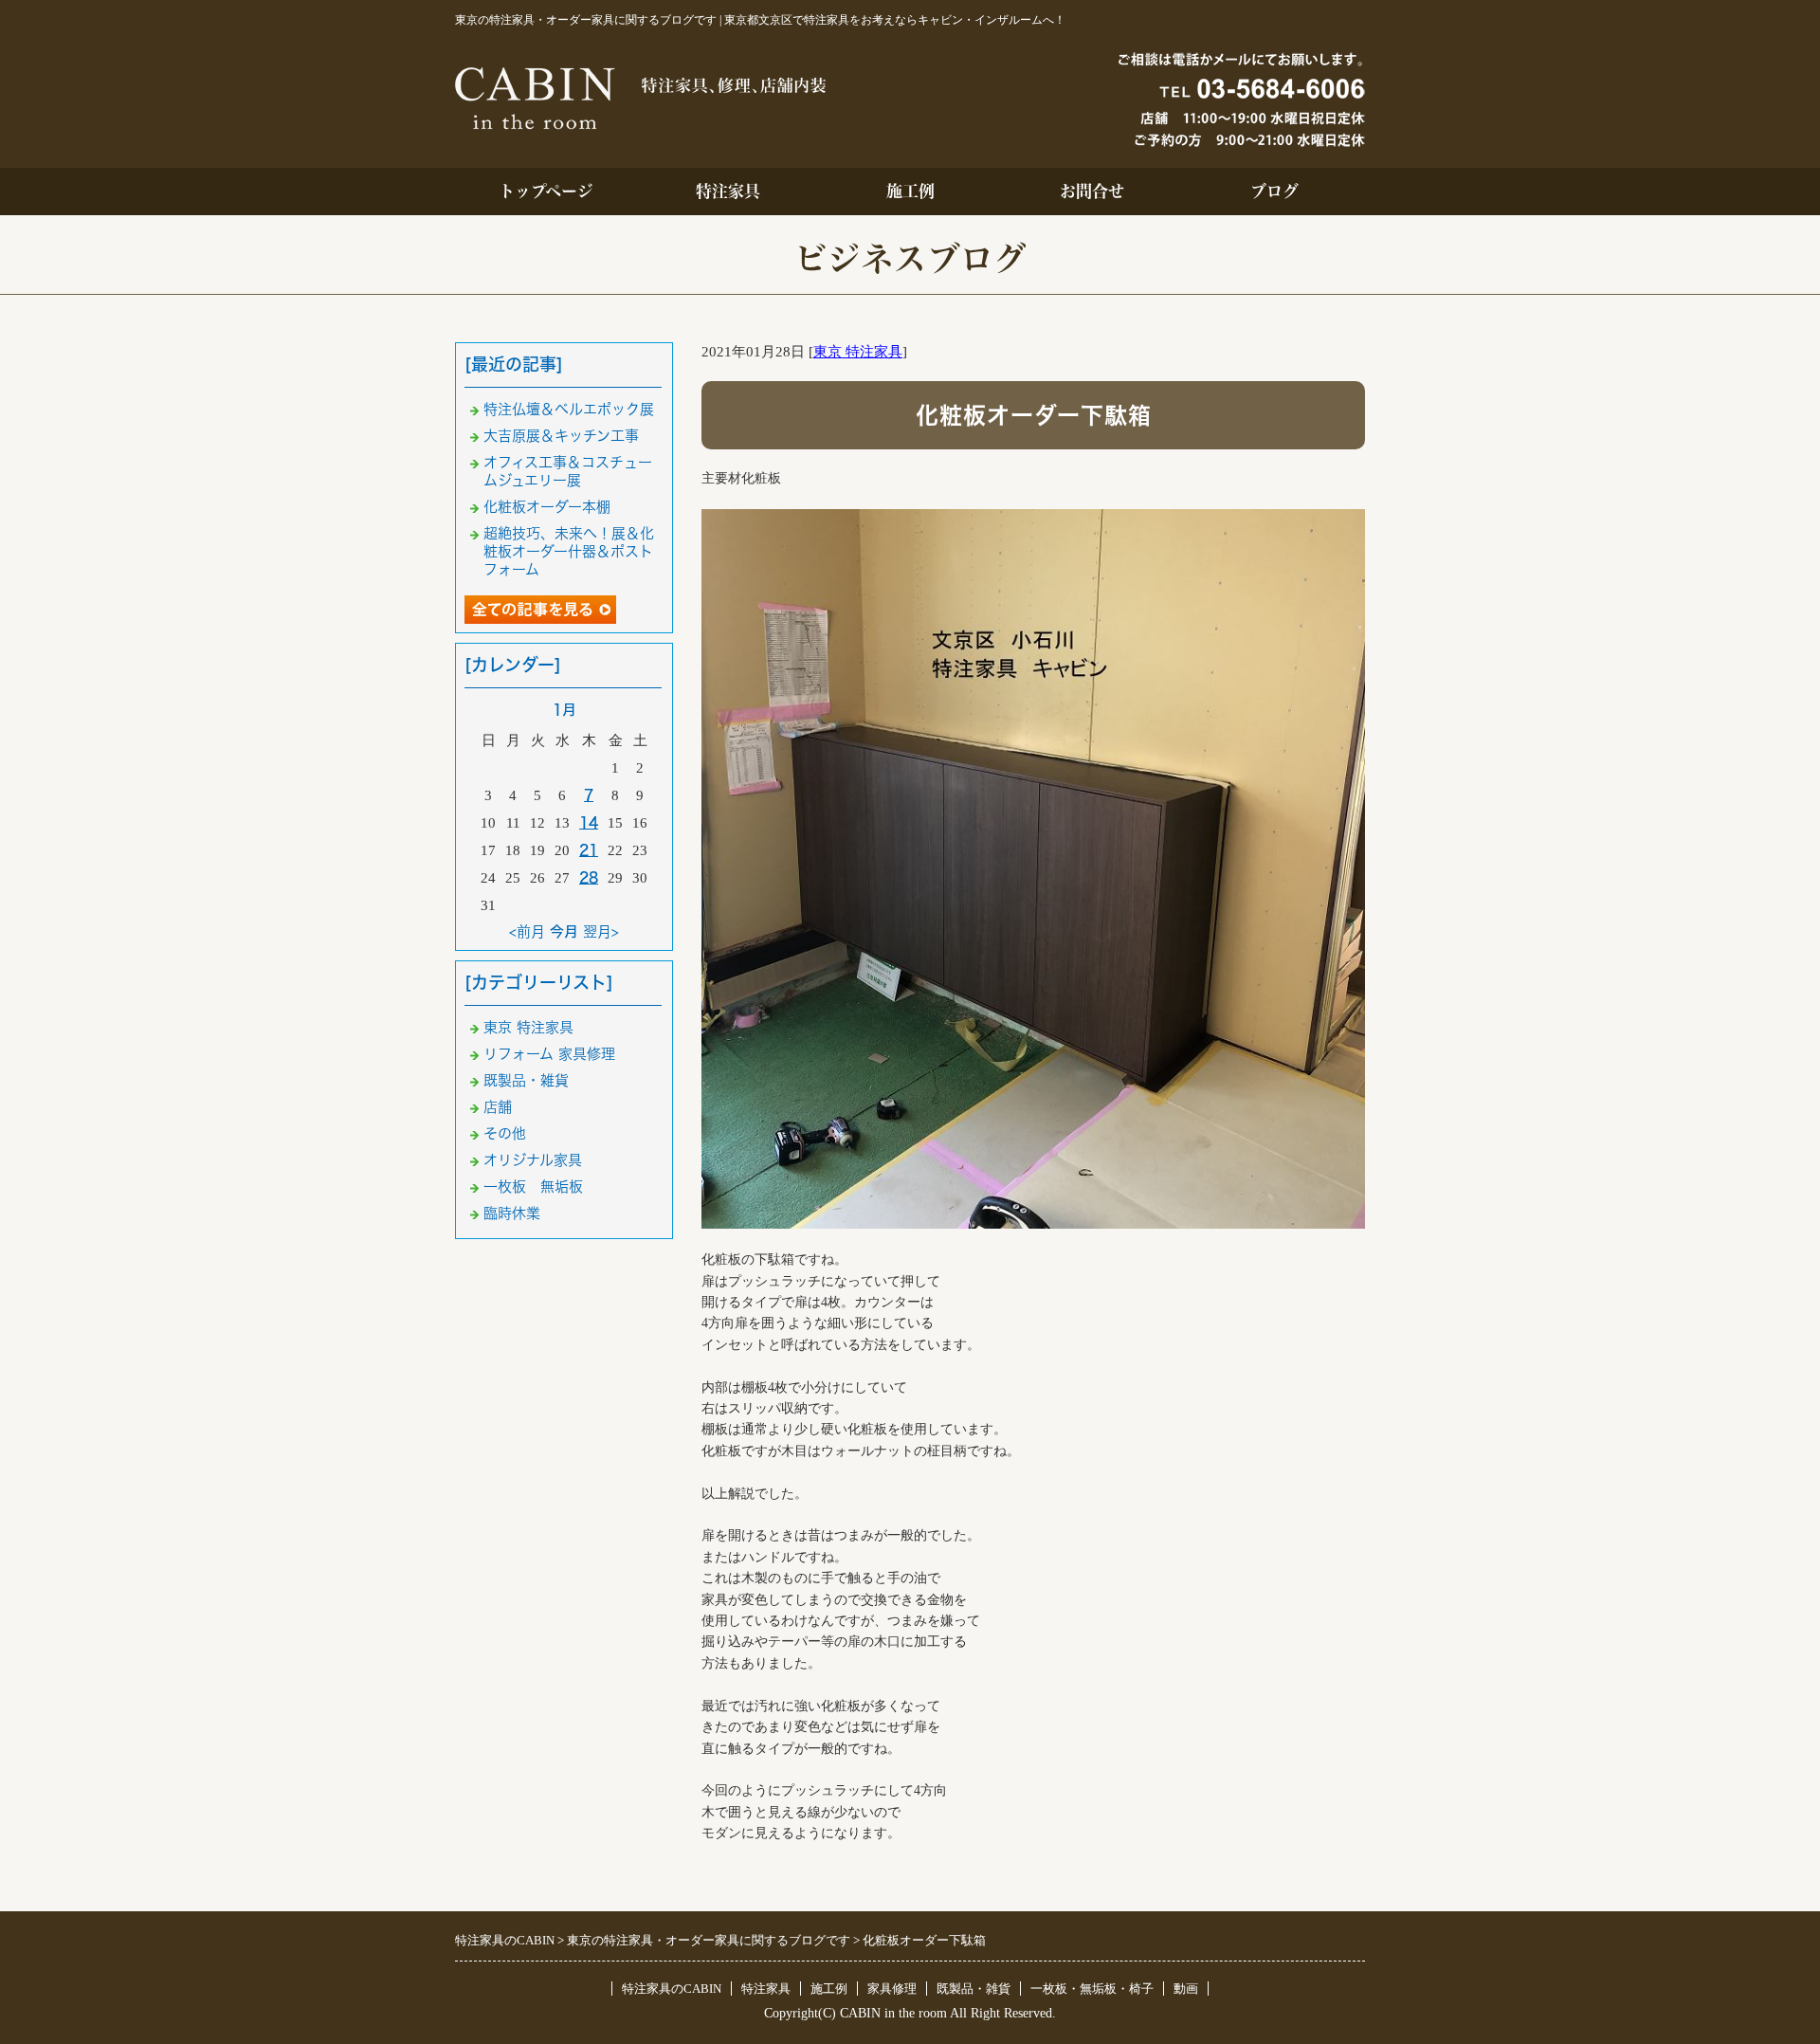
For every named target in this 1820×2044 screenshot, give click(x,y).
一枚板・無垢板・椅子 (1092, 1989)
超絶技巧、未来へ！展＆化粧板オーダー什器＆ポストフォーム (569, 551)
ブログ (1274, 191)
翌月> (601, 931)
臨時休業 (512, 1213)
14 (589, 822)
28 (589, 877)
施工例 (910, 191)
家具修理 (892, 1989)
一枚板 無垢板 (533, 1186)
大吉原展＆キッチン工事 (561, 436)
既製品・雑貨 (526, 1080)
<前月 (527, 931)
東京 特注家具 (858, 352)
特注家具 (728, 191)
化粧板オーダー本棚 (547, 507)
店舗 (498, 1107)
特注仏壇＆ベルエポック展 (569, 409)
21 (589, 850)
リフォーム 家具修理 (549, 1054)
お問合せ (1092, 191)
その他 (505, 1133)
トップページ (546, 191)
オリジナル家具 (533, 1160)
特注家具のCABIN (672, 1989)
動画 (1186, 1989)
